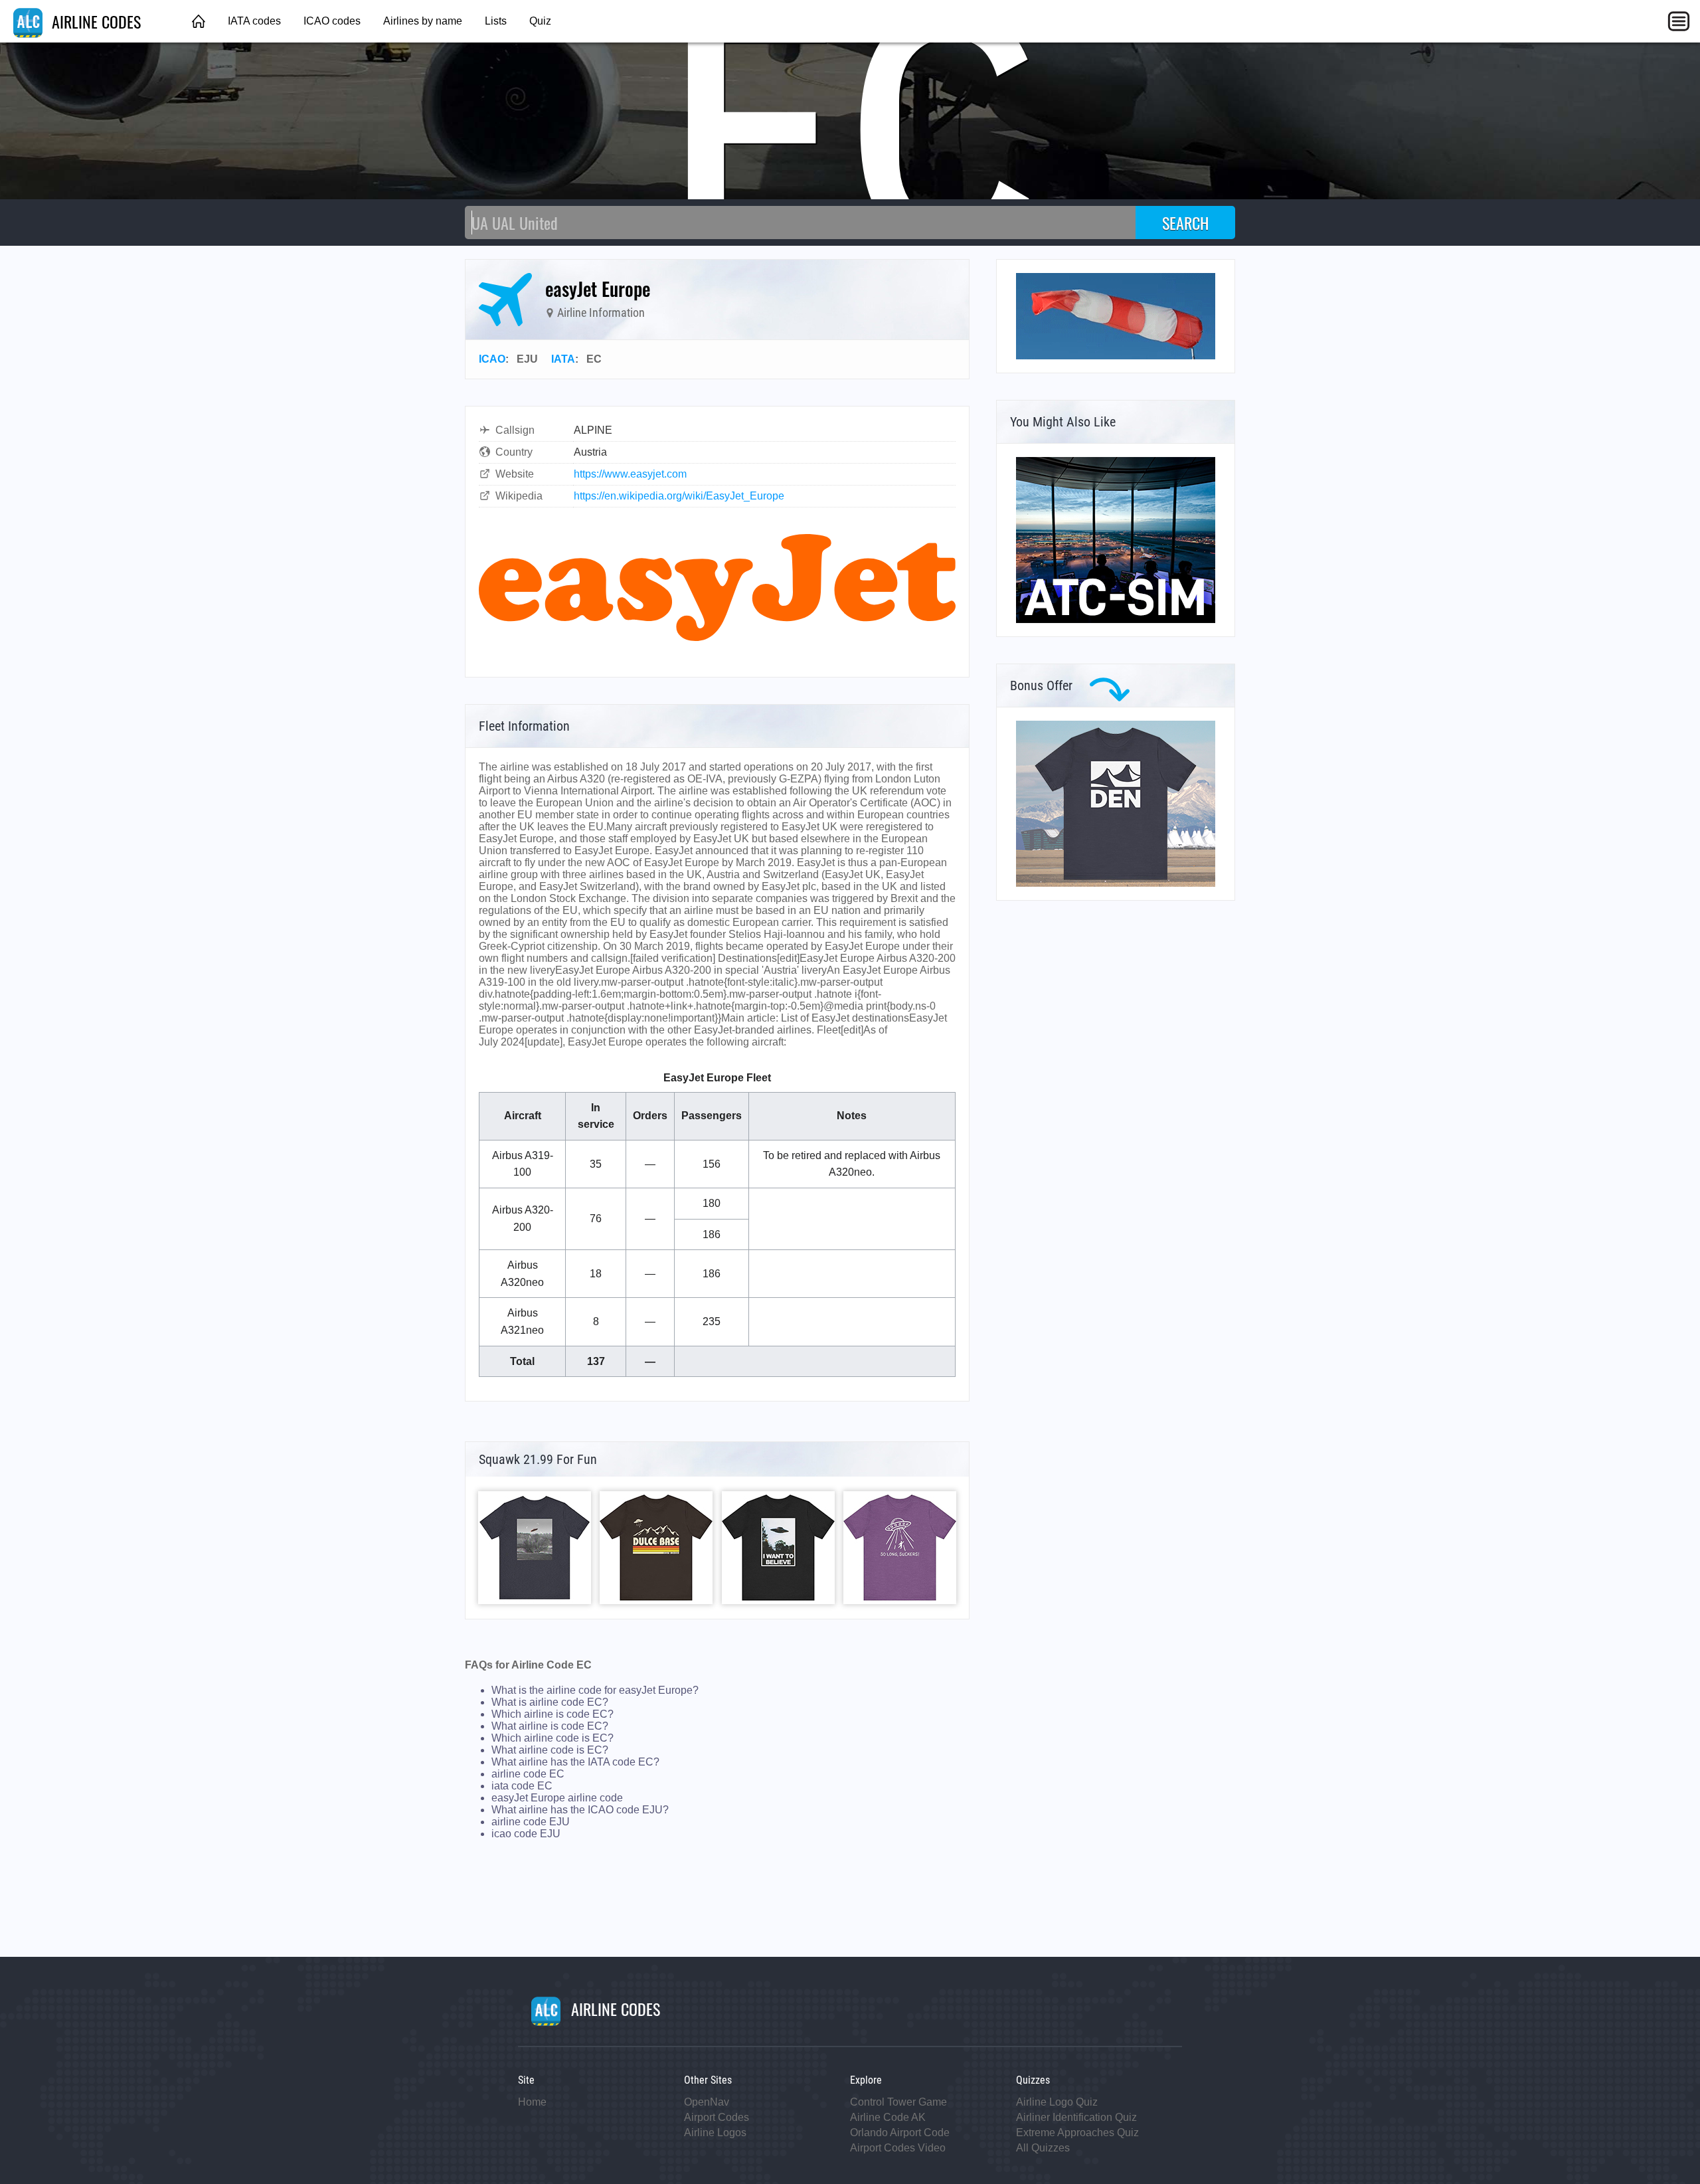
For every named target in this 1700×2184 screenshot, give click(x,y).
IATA (563, 359)
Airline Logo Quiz (1057, 2102)
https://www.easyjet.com (630, 474)
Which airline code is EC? (552, 1738)
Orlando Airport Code (900, 2133)
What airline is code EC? (550, 1726)
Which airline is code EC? (552, 1714)
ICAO (492, 359)
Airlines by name (423, 21)
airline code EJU (531, 1822)
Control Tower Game (898, 2102)
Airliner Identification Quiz (1076, 2117)
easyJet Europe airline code (557, 1798)
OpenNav (707, 2102)
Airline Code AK (888, 2117)
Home (532, 2102)
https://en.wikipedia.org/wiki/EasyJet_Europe (679, 496)
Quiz (540, 21)
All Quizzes (1043, 2148)
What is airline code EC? (550, 1702)
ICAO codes (332, 21)
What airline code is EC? (550, 1750)
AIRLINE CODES (94, 21)
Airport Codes (717, 2117)
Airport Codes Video (898, 2148)
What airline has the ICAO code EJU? (580, 1810)
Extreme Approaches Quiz (1077, 2133)
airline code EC (528, 1774)
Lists (496, 21)
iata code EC (522, 1786)
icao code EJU (526, 1834)
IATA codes (254, 21)
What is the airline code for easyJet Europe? (595, 1690)
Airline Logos (715, 2133)
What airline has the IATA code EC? (575, 1762)
